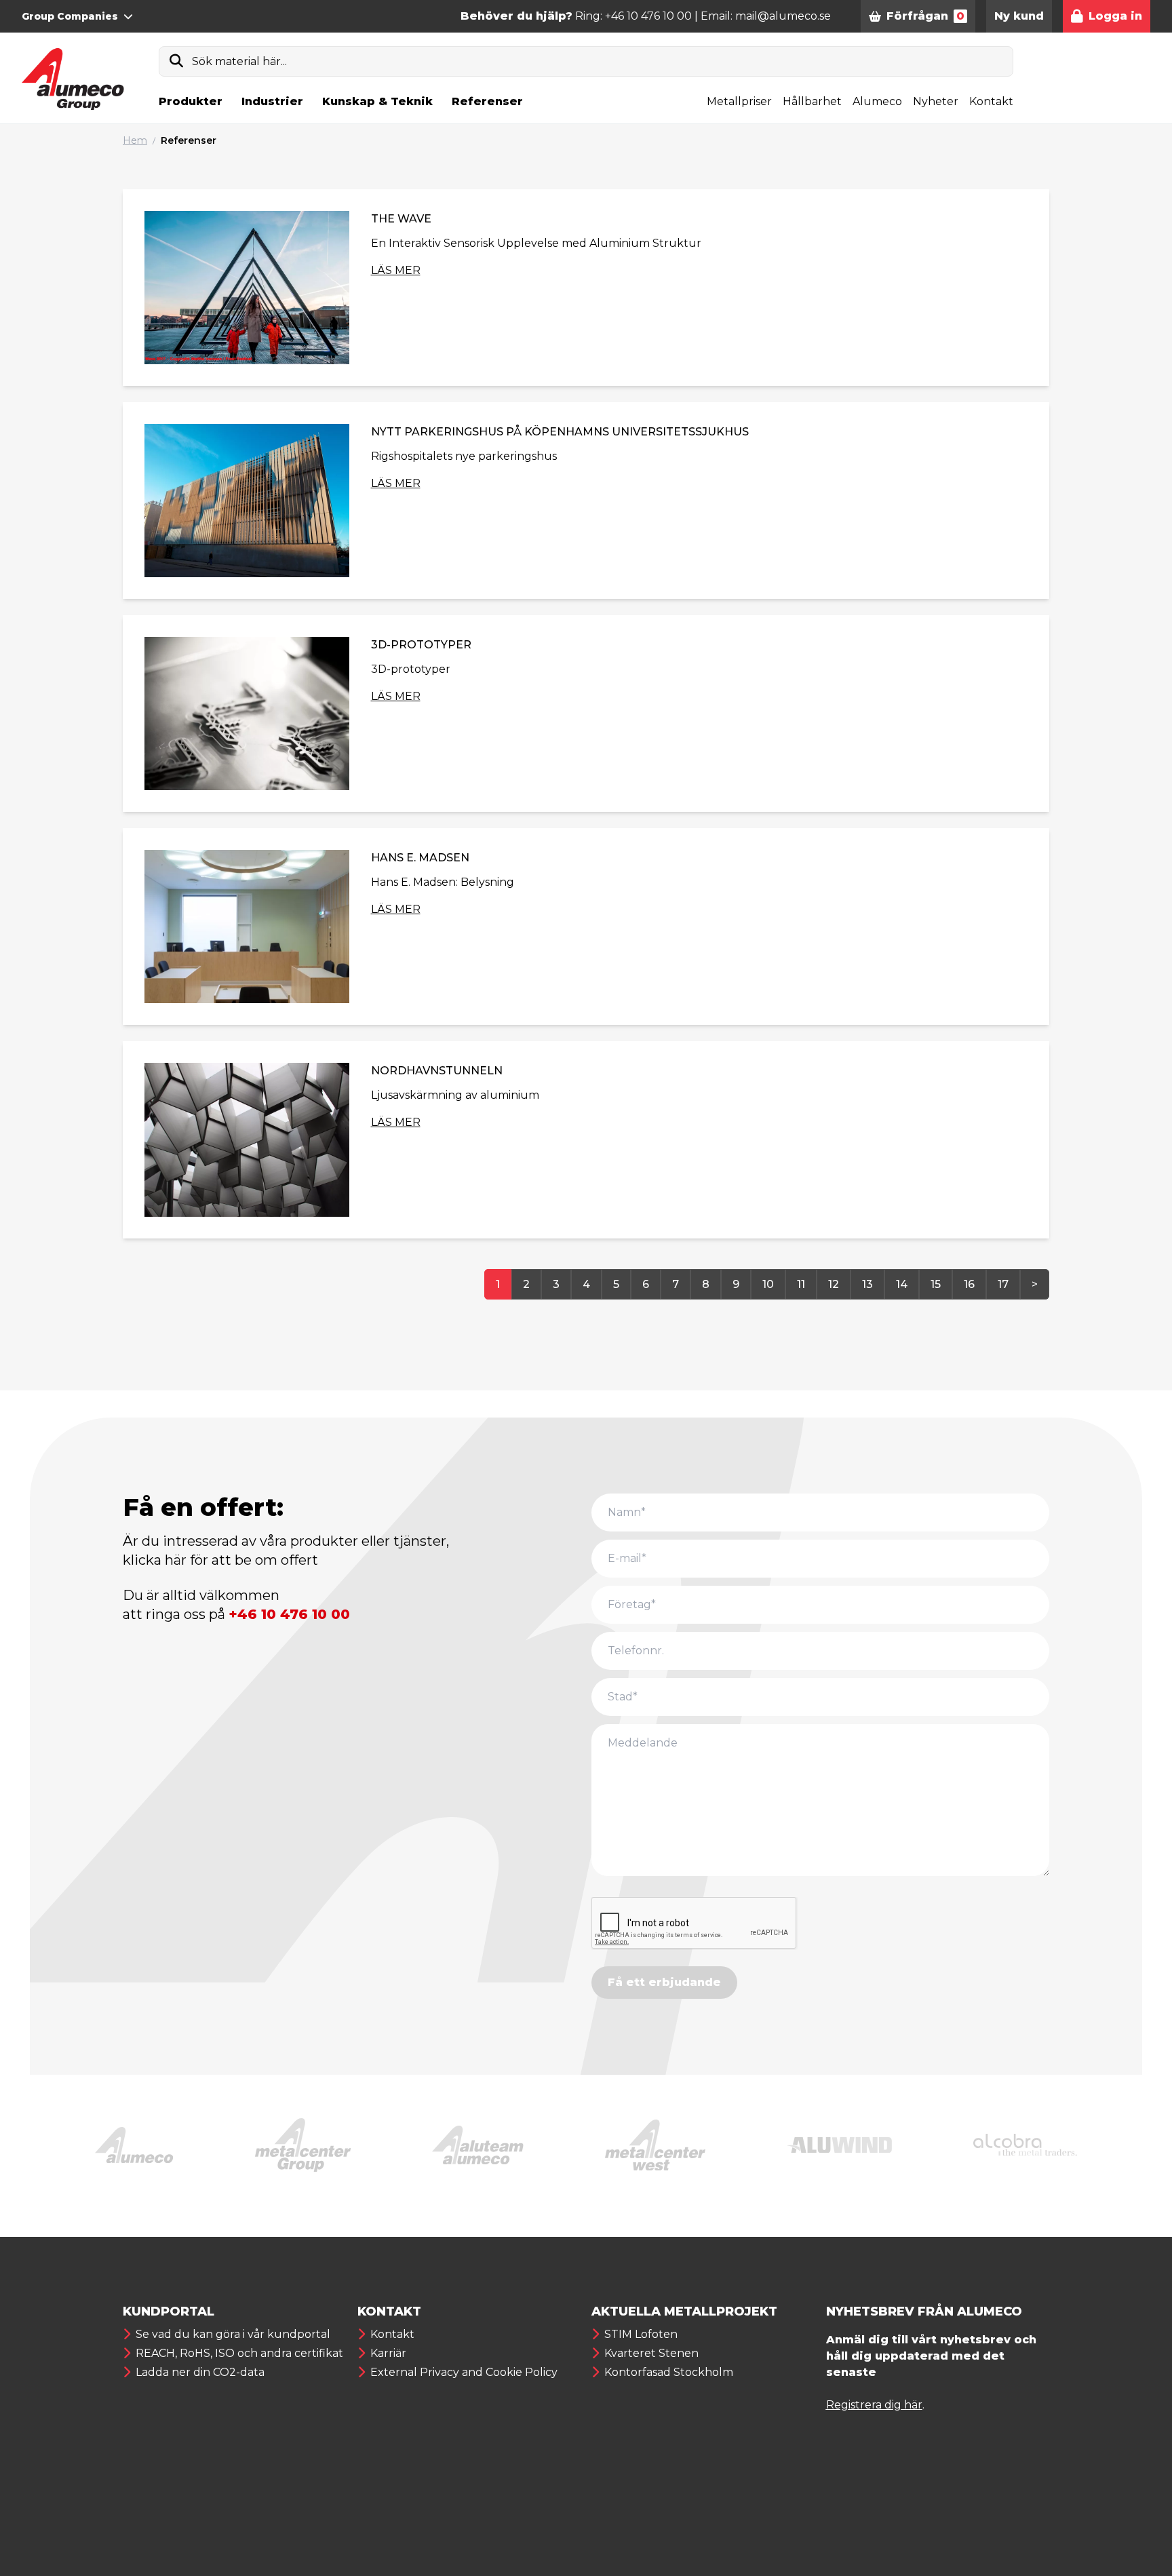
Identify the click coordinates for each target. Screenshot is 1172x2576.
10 (768, 1284)
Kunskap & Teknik (377, 101)
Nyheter (936, 101)
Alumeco (877, 101)
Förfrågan (925, 16)
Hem (135, 140)
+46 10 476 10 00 (289, 1614)
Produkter (191, 101)
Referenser (487, 101)
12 (834, 1284)
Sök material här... (239, 61)
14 (902, 1284)
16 (969, 1284)
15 (936, 1284)
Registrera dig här (874, 2405)
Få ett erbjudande (664, 1982)
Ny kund (1019, 16)
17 (1003, 1284)
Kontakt (991, 101)
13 (867, 1284)
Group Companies (70, 16)
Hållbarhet (812, 101)
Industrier (272, 101)
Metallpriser (739, 101)
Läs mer (396, 270)
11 (801, 1284)
